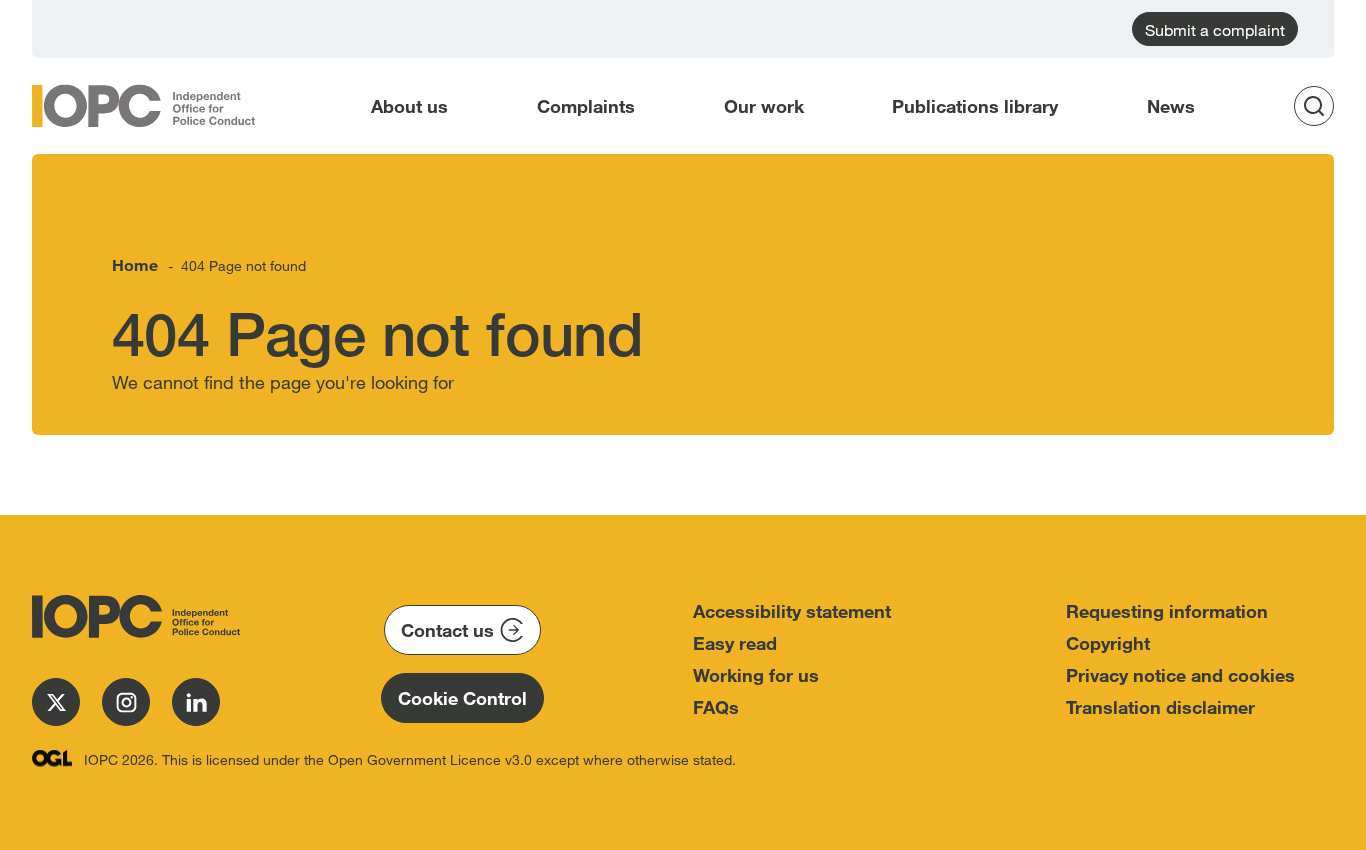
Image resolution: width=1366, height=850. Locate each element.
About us (409, 106)
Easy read (735, 643)
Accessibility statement (792, 611)
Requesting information (1167, 611)
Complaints (586, 106)
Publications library (975, 106)
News (1171, 106)
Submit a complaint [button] (1215, 29)
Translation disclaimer (1160, 707)
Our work (764, 106)
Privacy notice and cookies (1180, 675)
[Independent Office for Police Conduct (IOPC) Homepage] (132, 616)
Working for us (756, 675)
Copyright (1108, 643)
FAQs (716, 707)
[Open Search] (1320, 106)
